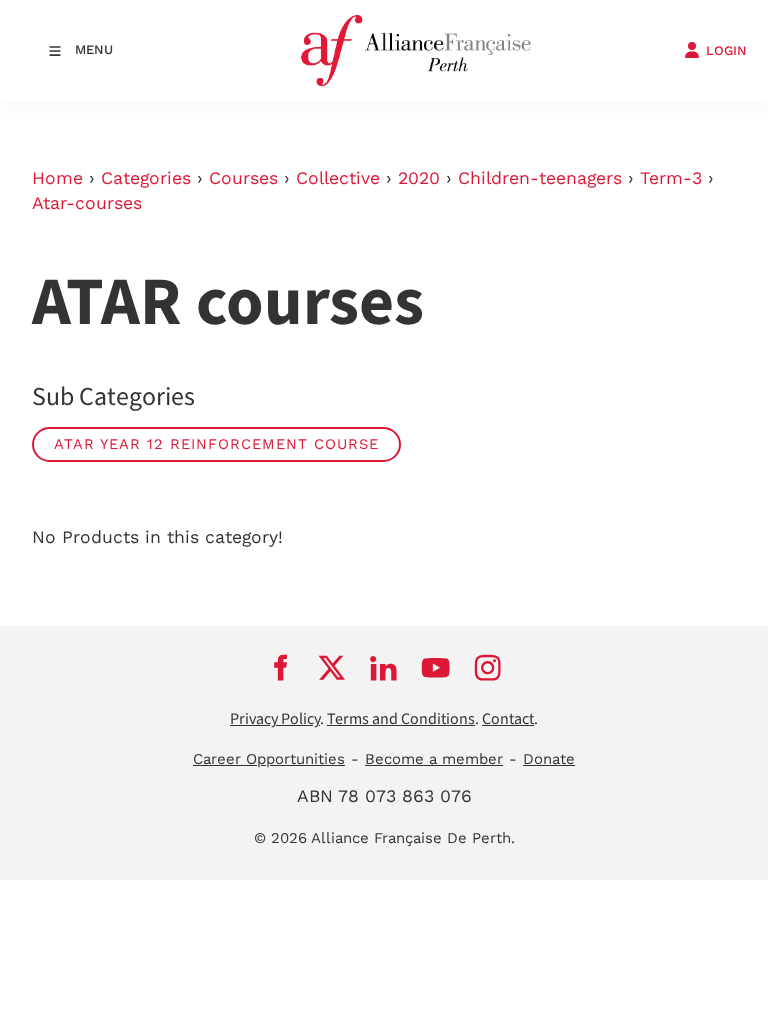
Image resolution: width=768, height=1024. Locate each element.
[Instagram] (488, 667)
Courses (243, 178)
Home (57, 178)
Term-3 (671, 178)
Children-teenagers (540, 178)
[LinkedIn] (384, 667)
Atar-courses (87, 203)
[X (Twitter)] (332, 667)
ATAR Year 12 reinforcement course (216, 444)
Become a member (434, 759)
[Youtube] (436, 667)
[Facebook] (280, 667)
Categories (146, 178)
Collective (338, 178)
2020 (419, 178)
